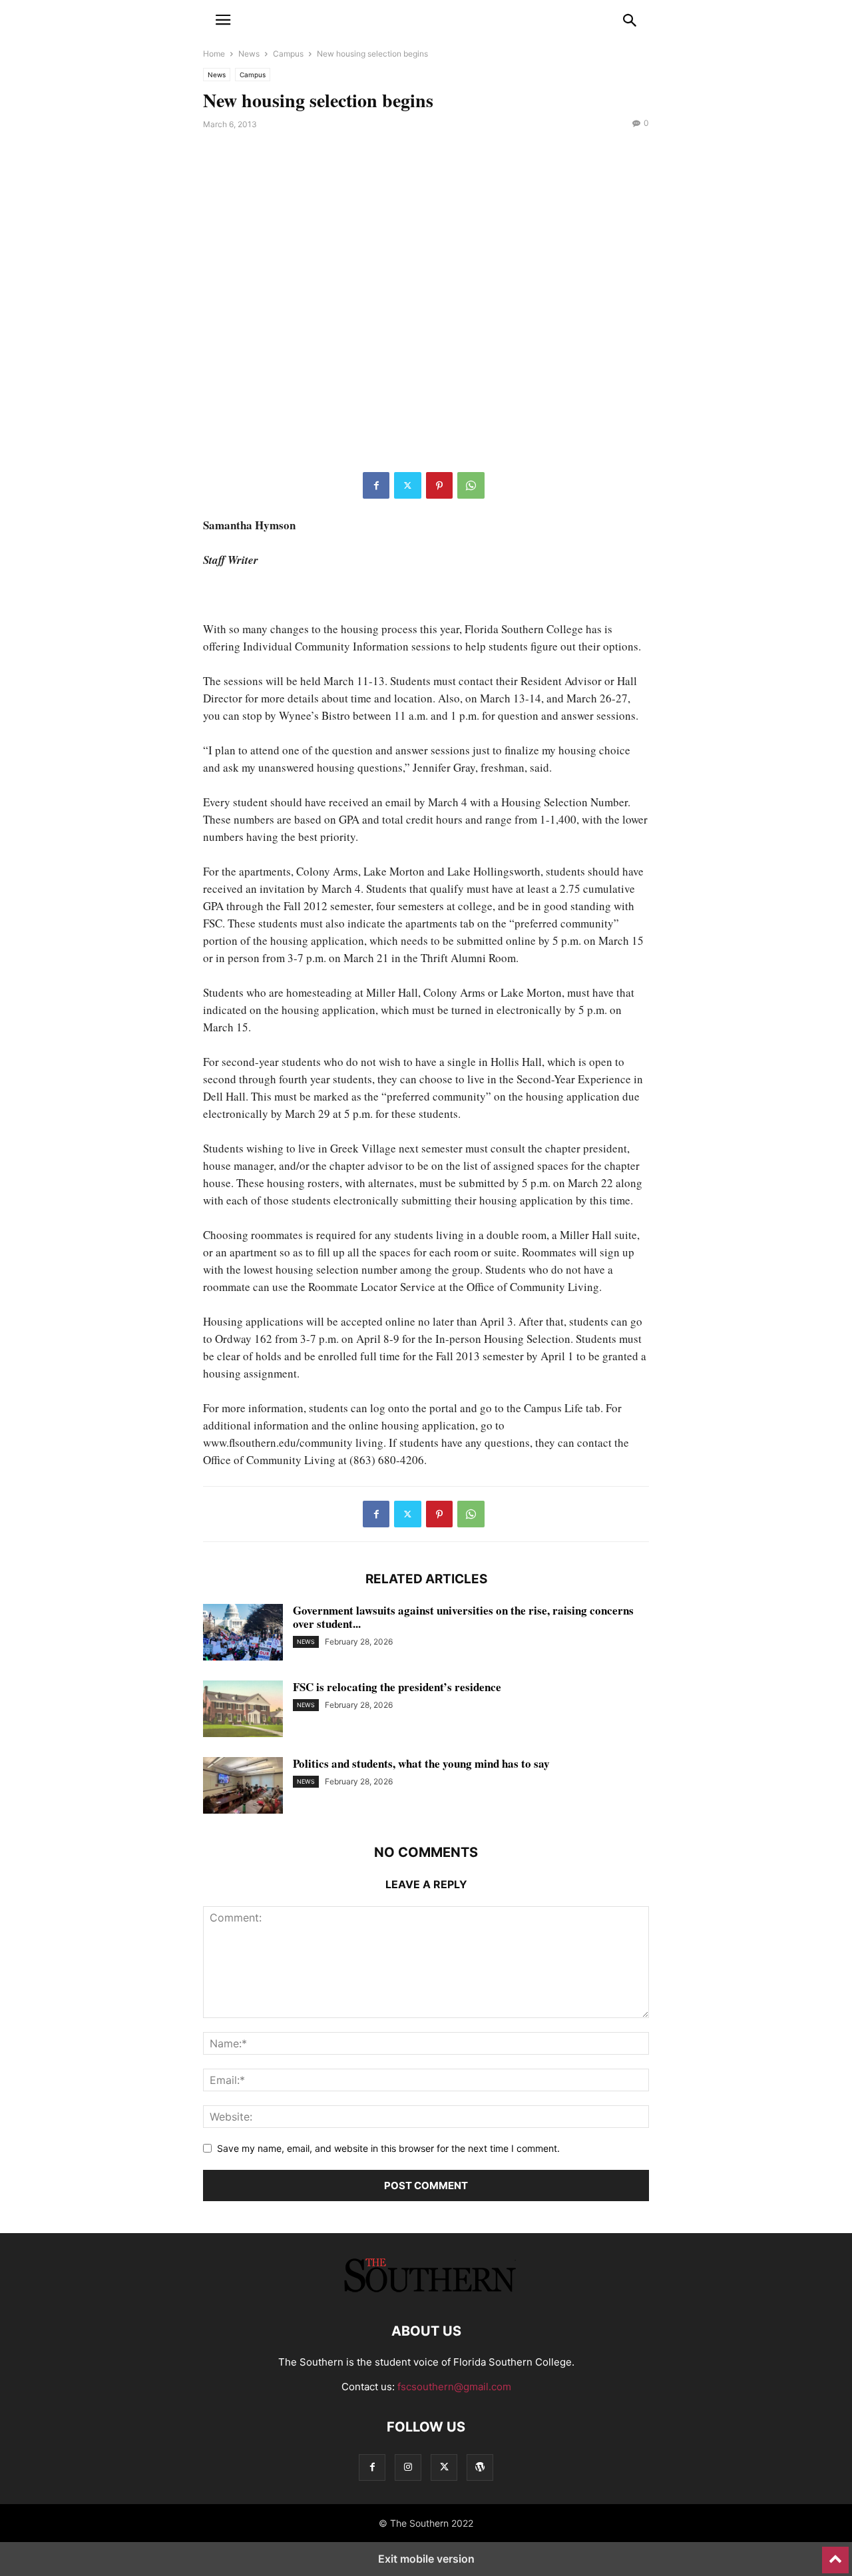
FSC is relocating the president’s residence (397, 1687)
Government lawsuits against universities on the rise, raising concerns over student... (463, 1617)
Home (214, 54)
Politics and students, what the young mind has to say (421, 1763)
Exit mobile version (426, 2559)
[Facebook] (376, 485)
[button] (223, 20)
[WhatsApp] (471, 485)
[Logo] (426, 2291)
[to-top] (835, 2554)
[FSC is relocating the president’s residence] (243, 1710)
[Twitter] (408, 485)
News (249, 54)
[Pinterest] (439, 485)
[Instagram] (408, 2467)
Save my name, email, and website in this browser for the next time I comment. (388, 2148)
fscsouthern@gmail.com (454, 2387)
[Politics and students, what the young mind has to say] (243, 1787)
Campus (288, 54)
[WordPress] (480, 2467)
